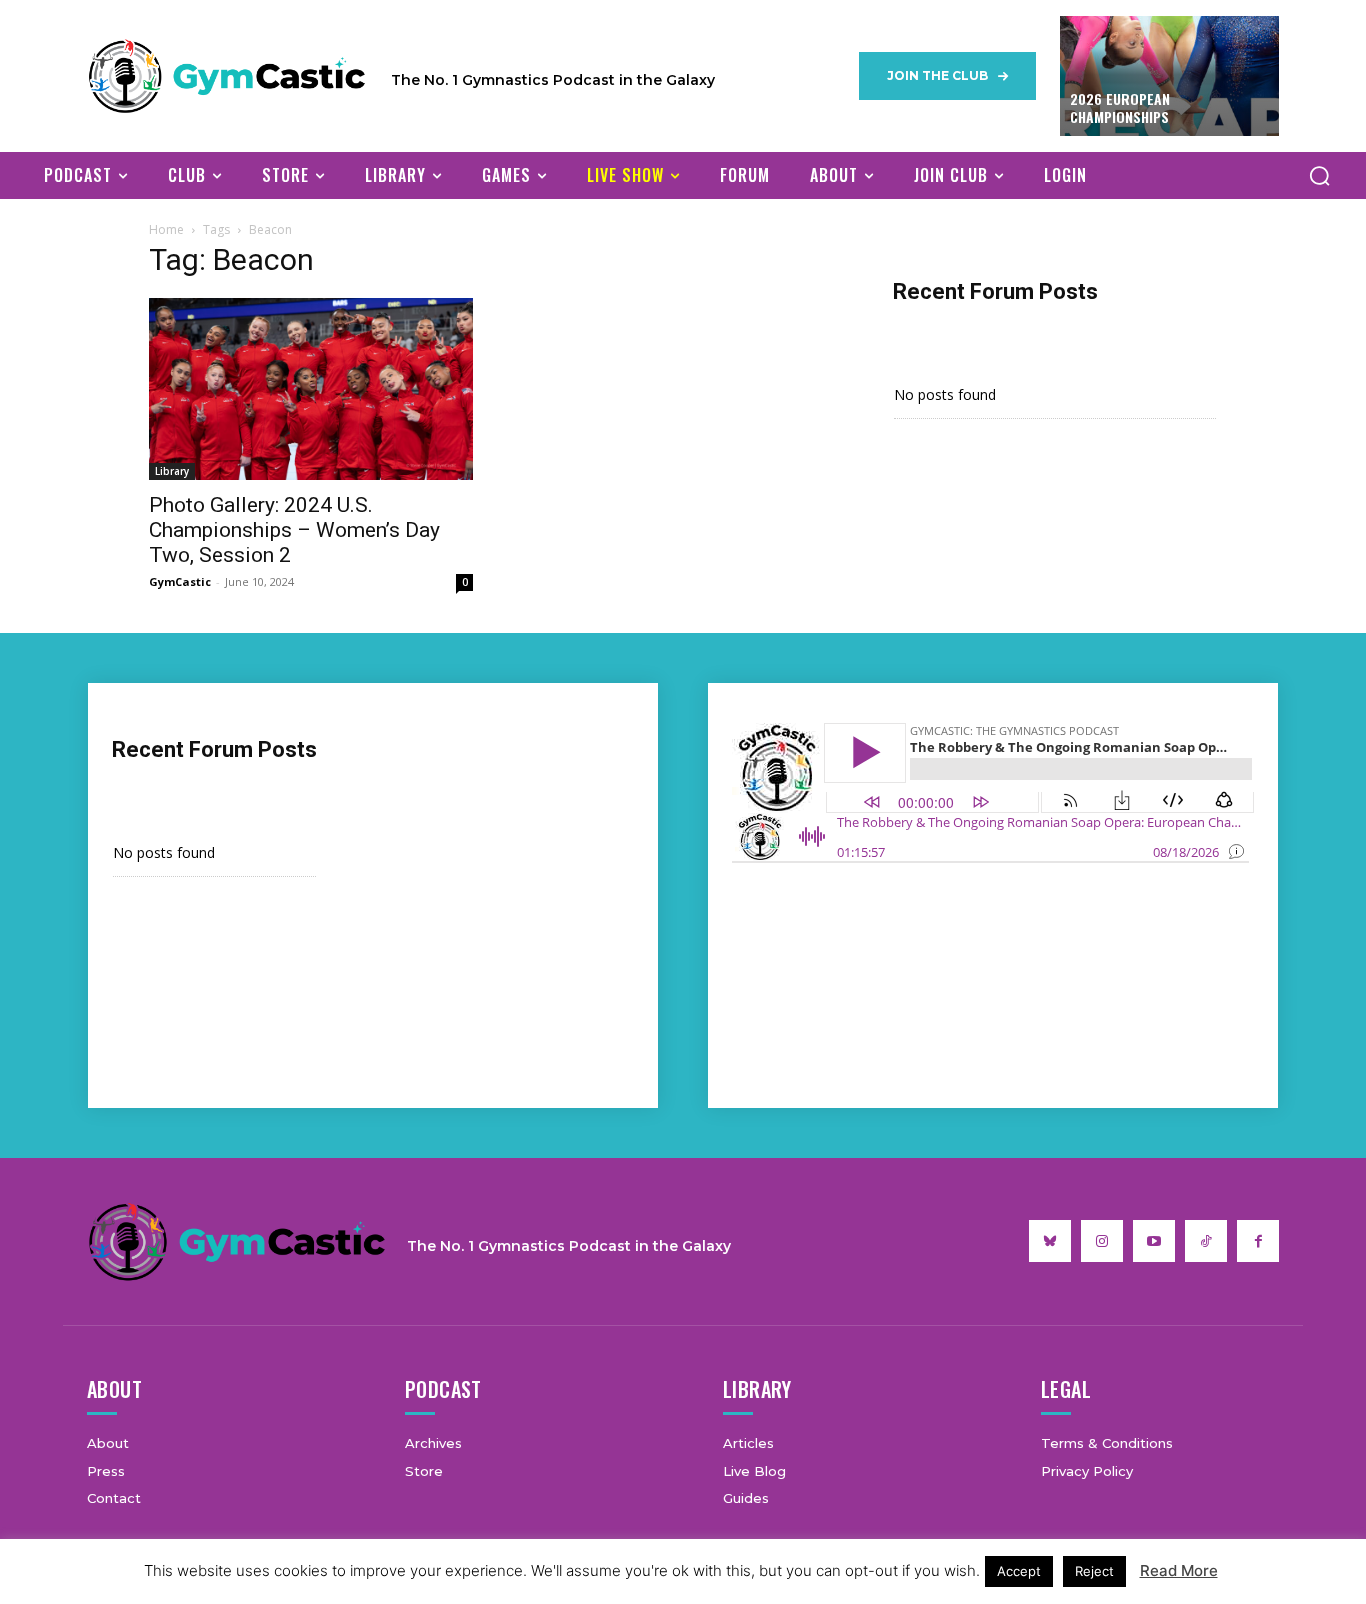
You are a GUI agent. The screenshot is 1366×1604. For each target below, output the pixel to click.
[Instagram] (1102, 1241)
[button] (1319, 175)
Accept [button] (1019, 1571)
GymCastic (180, 581)
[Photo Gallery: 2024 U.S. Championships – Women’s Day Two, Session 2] (311, 389)
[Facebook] (1258, 1241)
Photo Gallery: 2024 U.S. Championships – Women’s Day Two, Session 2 (294, 530)
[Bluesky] (1050, 1241)
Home (166, 229)
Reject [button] (1094, 1571)
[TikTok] (1206, 1241)
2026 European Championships (1120, 107)
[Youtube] (1154, 1241)
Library (172, 471)
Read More (1179, 1570)
